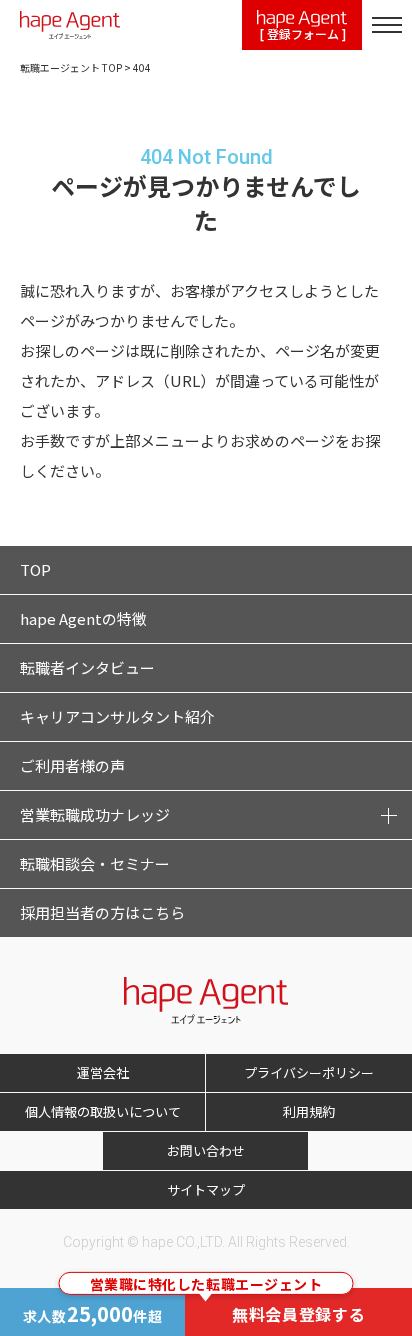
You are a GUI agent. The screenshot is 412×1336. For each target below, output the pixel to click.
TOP (35, 569)
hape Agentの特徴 (83, 618)
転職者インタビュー (87, 667)
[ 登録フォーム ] (302, 33)
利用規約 (309, 1111)
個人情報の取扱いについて (103, 1111)
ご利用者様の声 (72, 765)
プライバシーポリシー (309, 1072)
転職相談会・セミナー (95, 863)
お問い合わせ (206, 1150)
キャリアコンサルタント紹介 (117, 716)
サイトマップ (206, 1189)
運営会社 (103, 1072)
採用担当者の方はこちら (102, 912)
